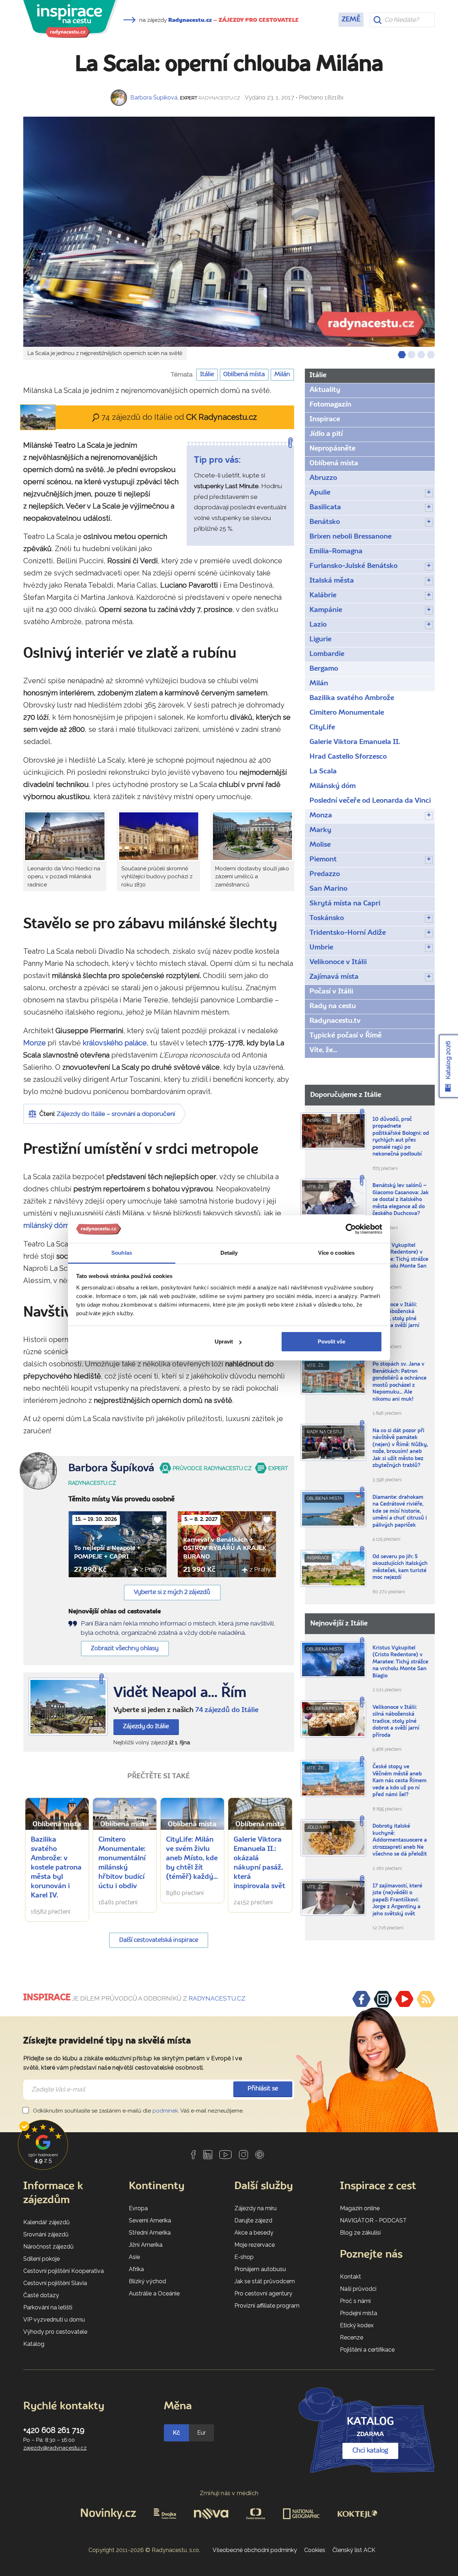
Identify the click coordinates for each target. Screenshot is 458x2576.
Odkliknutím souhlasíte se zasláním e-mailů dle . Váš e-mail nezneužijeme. (138, 2111)
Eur (201, 2433)
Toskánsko (327, 918)
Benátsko (325, 522)
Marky (320, 830)
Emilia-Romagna (336, 551)
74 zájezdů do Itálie (227, 1710)
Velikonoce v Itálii (338, 962)
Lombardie (327, 654)
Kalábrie (323, 596)
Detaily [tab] (229, 1253)
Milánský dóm (333, 786)
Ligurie (320, 640)
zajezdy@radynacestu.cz (55, 2448)
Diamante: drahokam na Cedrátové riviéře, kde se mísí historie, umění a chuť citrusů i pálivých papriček (400, 1511)
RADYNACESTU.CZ (217, 1998)
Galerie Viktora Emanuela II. (355, 742)
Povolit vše (332, 1342)
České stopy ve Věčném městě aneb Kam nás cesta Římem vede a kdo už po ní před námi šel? (399, 1781)
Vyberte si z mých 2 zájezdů (172, 1592)
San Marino (328, 889)
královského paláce (115, 1043)
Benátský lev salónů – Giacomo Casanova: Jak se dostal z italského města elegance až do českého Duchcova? (401, 1200)
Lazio (318, 625)
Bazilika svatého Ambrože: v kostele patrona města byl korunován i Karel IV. (56, 1868)
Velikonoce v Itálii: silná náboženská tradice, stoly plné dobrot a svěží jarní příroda (396, 1319)
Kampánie (326, 610)
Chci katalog (370, 2451)
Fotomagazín (330, 405)
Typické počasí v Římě (346, 1036)
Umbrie (321, 948)
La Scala (323, 772)
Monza (321, 816)
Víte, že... (323, 1050)
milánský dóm (46, 1225)
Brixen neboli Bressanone (350, 537)
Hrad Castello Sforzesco (348, 757)
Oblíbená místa (244, 375)
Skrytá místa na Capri (345, 904)
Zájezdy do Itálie (146, 1727)
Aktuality (325, 390)
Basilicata (325, 507)
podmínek (165, 2111)
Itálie (207, 375)
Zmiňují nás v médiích (229, 2493)
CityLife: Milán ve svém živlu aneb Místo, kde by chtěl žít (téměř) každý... (192, 1858)
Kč (176, 2433)
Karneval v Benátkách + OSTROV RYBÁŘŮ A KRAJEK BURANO (225, 1549)
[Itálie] (68, 1707)
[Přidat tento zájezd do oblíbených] (157, 1520)
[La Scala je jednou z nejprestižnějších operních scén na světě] (229, 232)
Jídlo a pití (326, 434)
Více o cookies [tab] (336, 1253)
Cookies (315, 2550)
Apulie (320, 493)
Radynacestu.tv (335, 1021)
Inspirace (325, 419)
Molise (320, 845)
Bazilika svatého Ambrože (352, 698)
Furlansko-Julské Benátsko (354, 566)
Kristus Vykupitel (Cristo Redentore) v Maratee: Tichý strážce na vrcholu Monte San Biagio (400, 1260)
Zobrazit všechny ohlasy (125, 1649)
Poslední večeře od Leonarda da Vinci (370, 801)
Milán (282, 375)
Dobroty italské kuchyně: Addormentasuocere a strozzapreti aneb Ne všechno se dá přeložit (400, 1840)
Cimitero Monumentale (347, 713)
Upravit (224, 1342)
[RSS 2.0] (426, 1999)
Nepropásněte (332, 449)
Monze (35, 1043)
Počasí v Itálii (331, 992)
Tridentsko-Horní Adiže (348, 933)
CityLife (322, 728)
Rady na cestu (333, 1006)
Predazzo (325, 874)
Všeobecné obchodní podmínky (255, 2550)
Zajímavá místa (334, 977)
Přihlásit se (263, 2089)
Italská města (332, 581)
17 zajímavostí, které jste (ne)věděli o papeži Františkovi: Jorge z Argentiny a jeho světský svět (397, 1900)
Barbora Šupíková (154, 98)
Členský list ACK (354, 2550)
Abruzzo (323, 478)
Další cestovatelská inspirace (159, 1940)
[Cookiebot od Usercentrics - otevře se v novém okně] (351, 1229)
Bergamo (324, 669)
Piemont (323, 860)
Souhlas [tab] (122, 1253)
